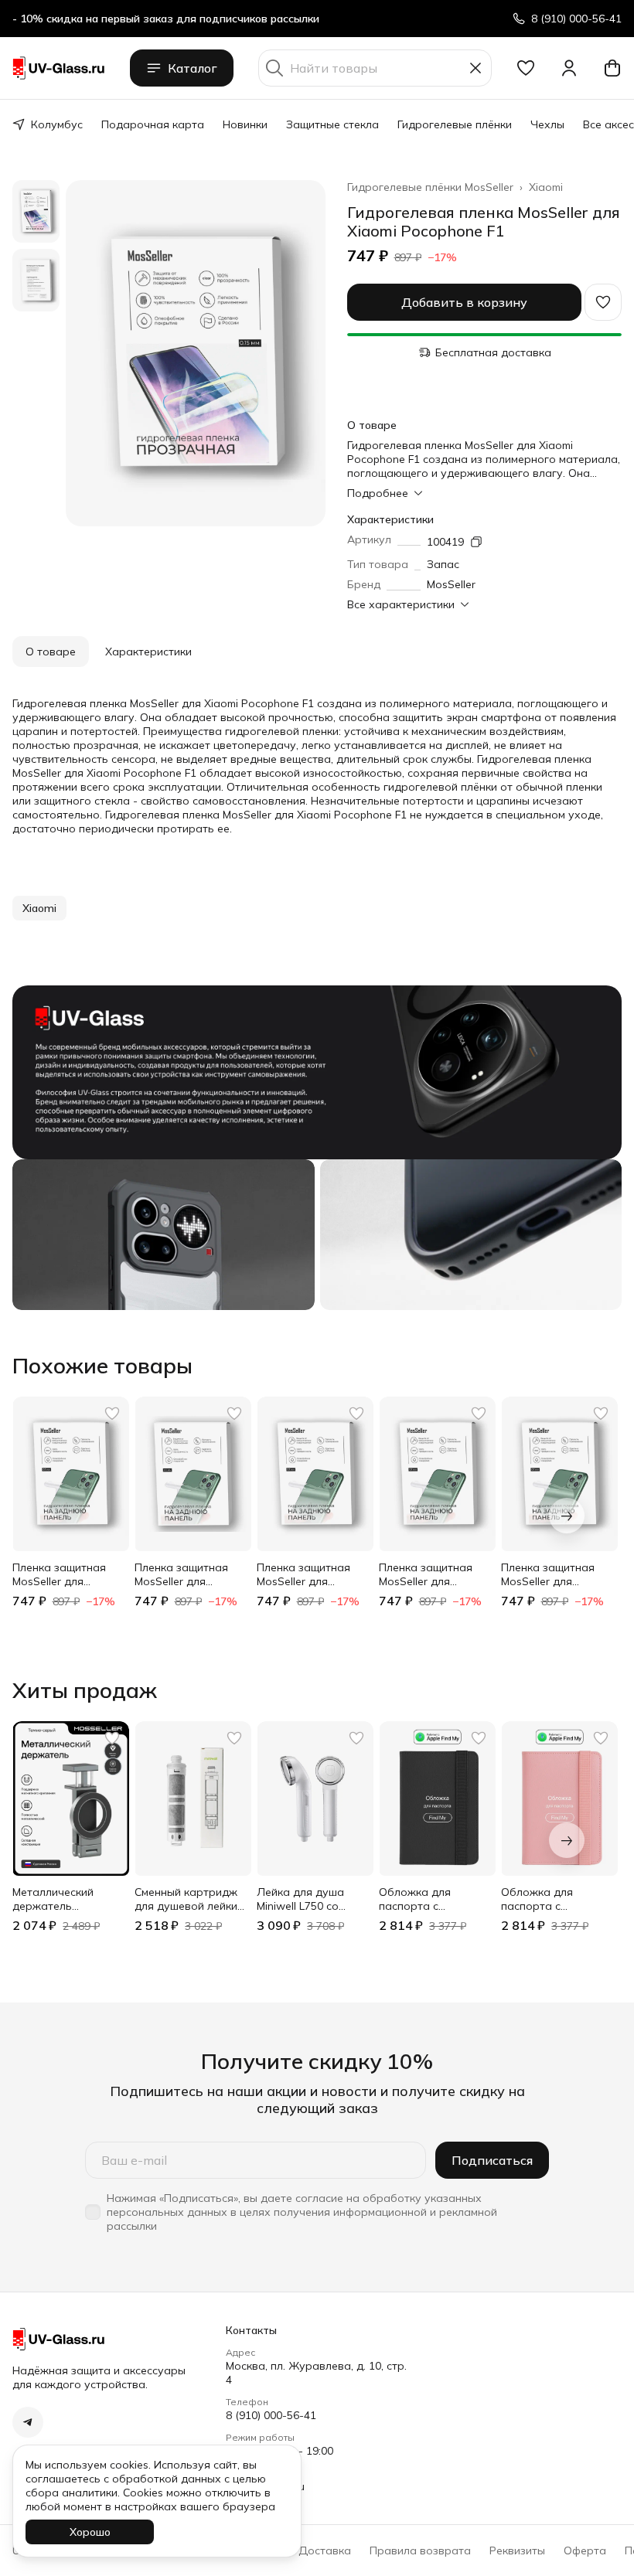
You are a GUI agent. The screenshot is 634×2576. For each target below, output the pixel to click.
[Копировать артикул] (476, 542)
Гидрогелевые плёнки (455, 124)
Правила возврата (420, 2550)
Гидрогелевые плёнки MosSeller (430, 187)
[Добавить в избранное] (603, 302)
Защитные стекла (332, 124)
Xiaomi (546, 187)
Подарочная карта (153, 124)
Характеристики (148, 652)
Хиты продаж (85, 1690)
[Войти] (569, 68)
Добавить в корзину (464, 302)
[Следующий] (567, 1516)
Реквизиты (517, 2550)
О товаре (51, 652)
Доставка (325, 2550)
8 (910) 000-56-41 (271, 2415)
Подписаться (492, 2160)
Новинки (245, 124)
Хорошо (90, 2532)
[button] (526, 68)
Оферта (585, 2550)
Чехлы (547, 124)
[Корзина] (612, 68)
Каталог (193, 68)
